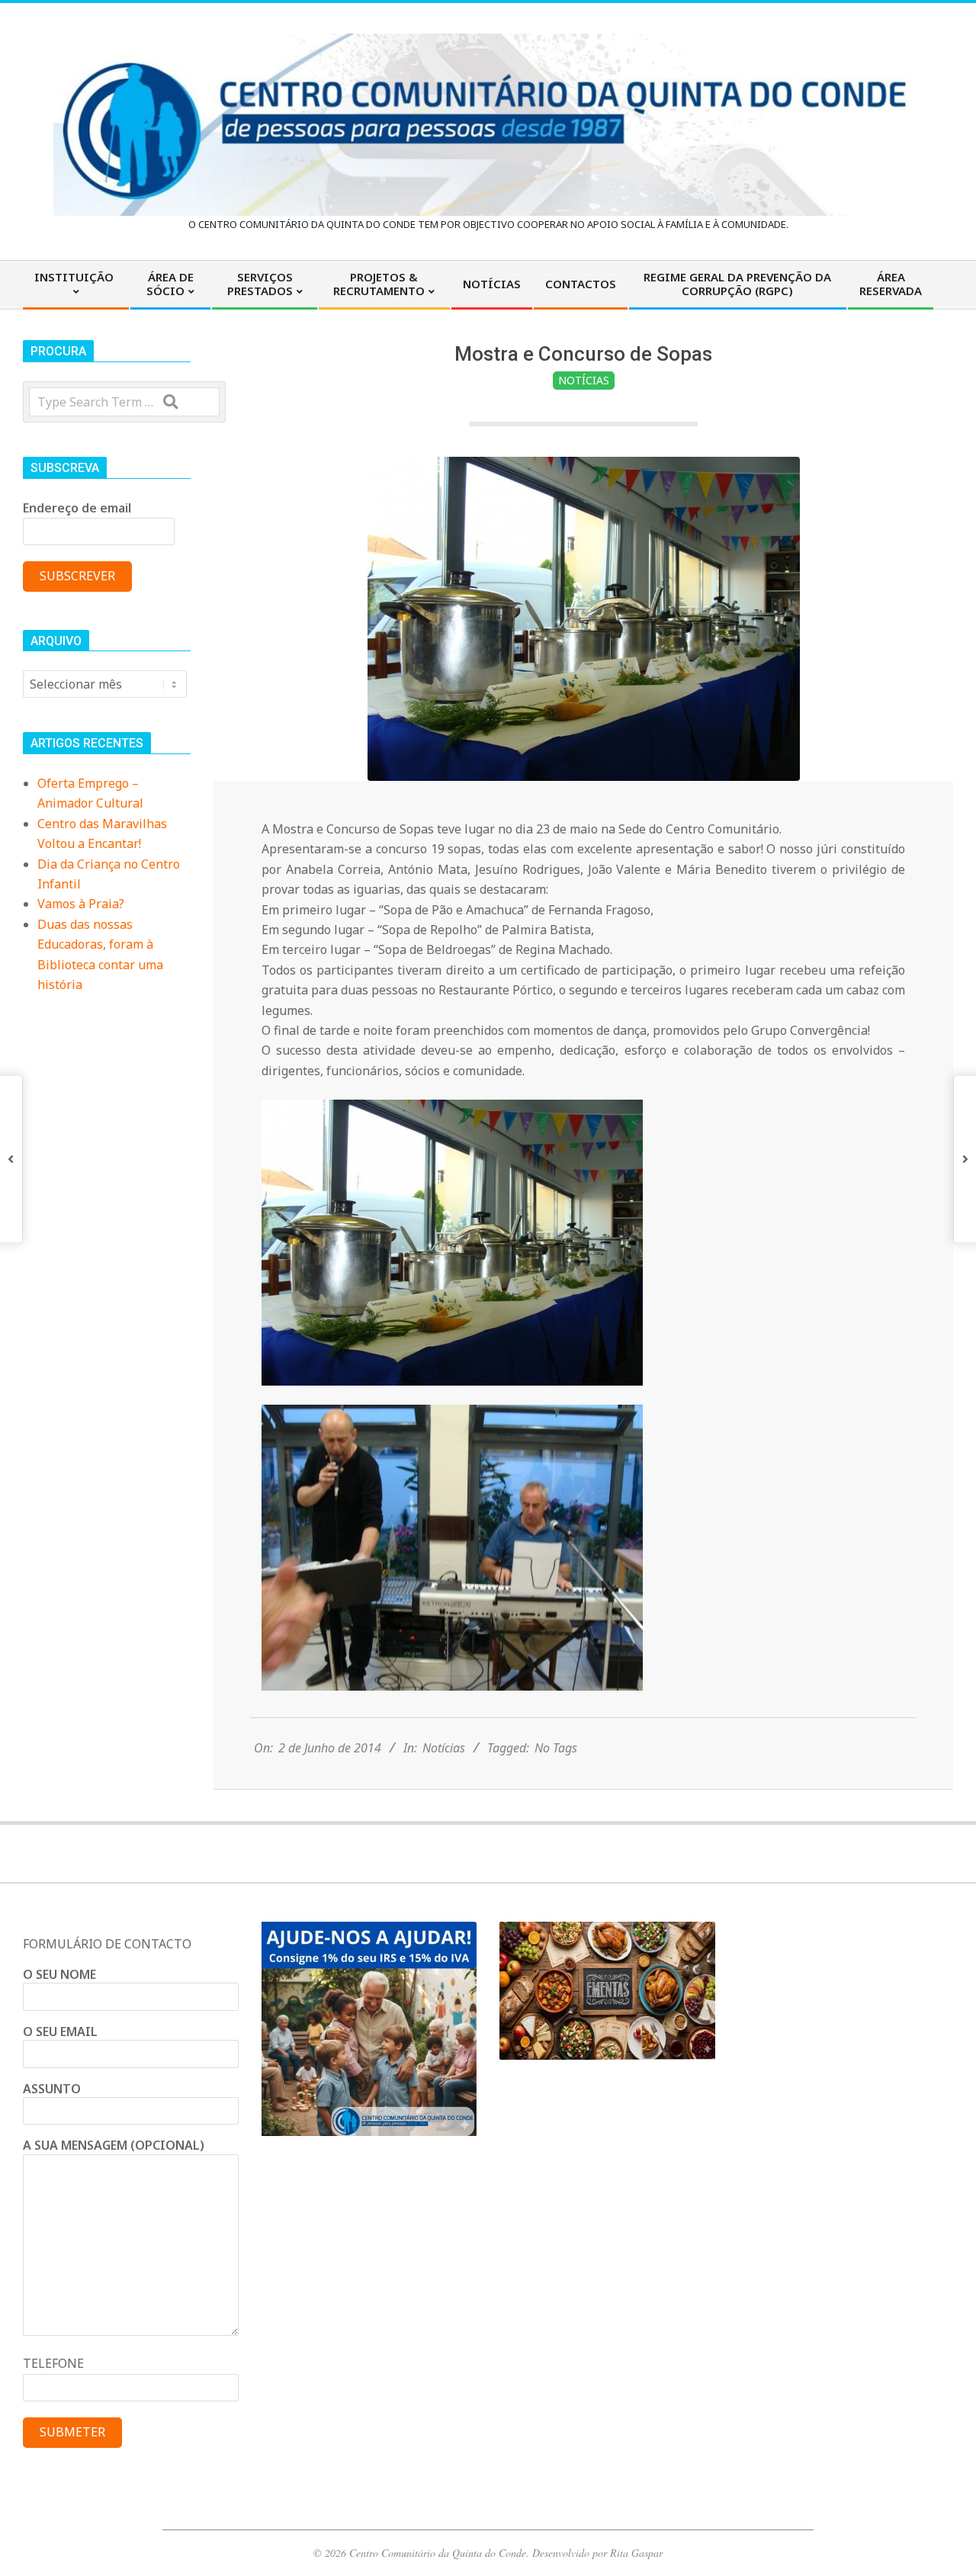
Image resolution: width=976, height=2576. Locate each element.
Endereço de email (77, 508)
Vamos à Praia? (81, 904)
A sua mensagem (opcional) (114, 2145)
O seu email (60, 2032)
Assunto (52, 2089)
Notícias (584, 380)
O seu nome (59, 1974)
